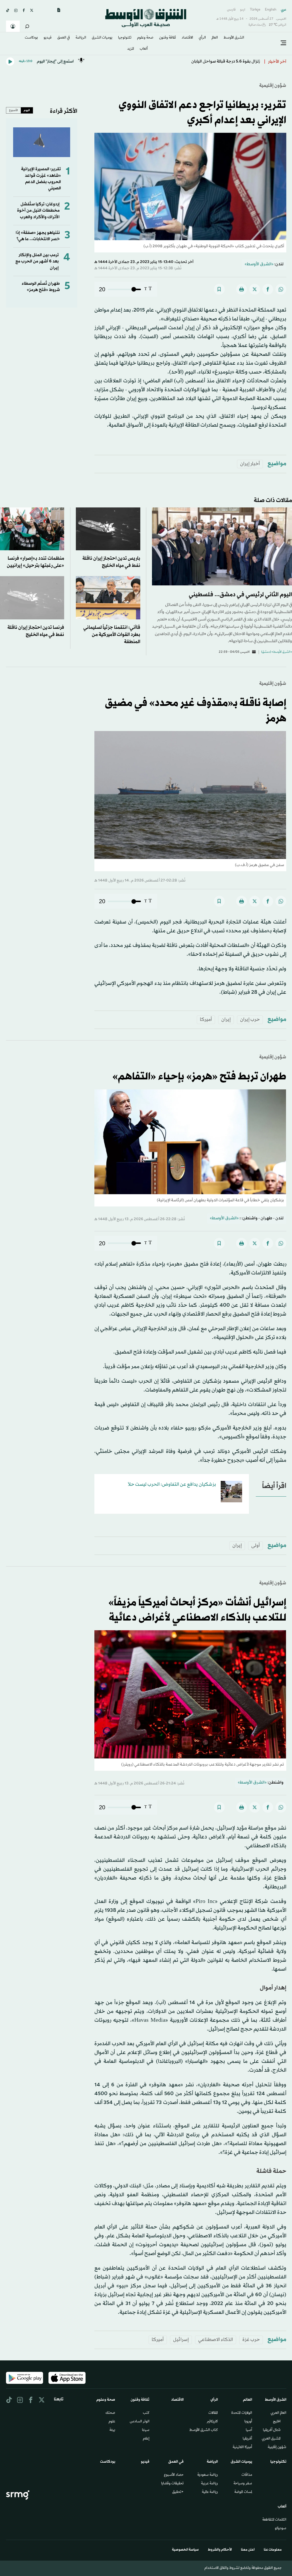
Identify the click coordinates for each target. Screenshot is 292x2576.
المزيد (131, 49)
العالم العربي (278, 2413)
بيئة (112, 2430)
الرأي (202, 38)
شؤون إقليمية (273, 86)
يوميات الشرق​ (102, 38)
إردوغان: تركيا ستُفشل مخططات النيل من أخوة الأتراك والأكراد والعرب (38, 211)
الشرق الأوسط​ (234, 38)
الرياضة (81, 38)
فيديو (48, 38)
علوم (112, 2422)
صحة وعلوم (145, 38)
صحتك (110, 2413)
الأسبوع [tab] (14, 110)
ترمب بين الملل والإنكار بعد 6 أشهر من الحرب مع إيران (37, 262)
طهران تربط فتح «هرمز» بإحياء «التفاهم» (199, 1077)
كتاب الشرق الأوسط (204, 2430)
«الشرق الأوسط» (259, 264)
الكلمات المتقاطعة (274, 2520)
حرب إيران (250, 1020)
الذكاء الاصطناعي (216, 2340)
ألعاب (144, 49)
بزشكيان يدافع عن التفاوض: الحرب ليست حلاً (172, 1484)
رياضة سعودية (208, 2475)
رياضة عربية (209, 2484)
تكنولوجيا (125, 38)
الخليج (277, 2422)
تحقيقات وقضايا (172, 2484)
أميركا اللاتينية (242, 2447)
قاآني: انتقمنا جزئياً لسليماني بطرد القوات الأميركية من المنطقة (112, 635)
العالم (215, 38)
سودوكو (281, 2529)
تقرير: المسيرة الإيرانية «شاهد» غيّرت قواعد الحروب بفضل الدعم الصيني (41, 179)
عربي (284, 10)
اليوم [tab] (27, 110)
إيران (226, 1020)
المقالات (213, 2413)
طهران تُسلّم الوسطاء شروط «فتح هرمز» (41, 287)
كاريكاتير (212, 2422)
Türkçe (255, 10)
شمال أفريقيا (272, 2430)
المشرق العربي (271, 2439)
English (271, 10)
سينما (146, 2430)
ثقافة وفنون (168, 38)
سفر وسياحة (243, 2484)
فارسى (231, 10)
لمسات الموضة (243, 2492)
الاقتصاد (187, 38)
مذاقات (247, 2475)
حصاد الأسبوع (174, 2475)
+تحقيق (178, 2492)
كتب (146, 2413)
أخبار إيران (250, 464)
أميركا (206, 1020)
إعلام (146, 2439)
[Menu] (283, 43)
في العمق (64, 38)
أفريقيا (247, 2439)
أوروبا (248, 2422)
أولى (255, 1546)
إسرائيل (181, 2340)
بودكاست (31, 38)
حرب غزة (251, 2340)
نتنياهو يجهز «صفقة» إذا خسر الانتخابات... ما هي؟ (38, 236)
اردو (243, 10)
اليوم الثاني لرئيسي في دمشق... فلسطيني (240, 595)
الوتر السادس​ (140, 2422)
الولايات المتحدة (242, 2413)
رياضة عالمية (210, 2492)
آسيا (249, 2430)
